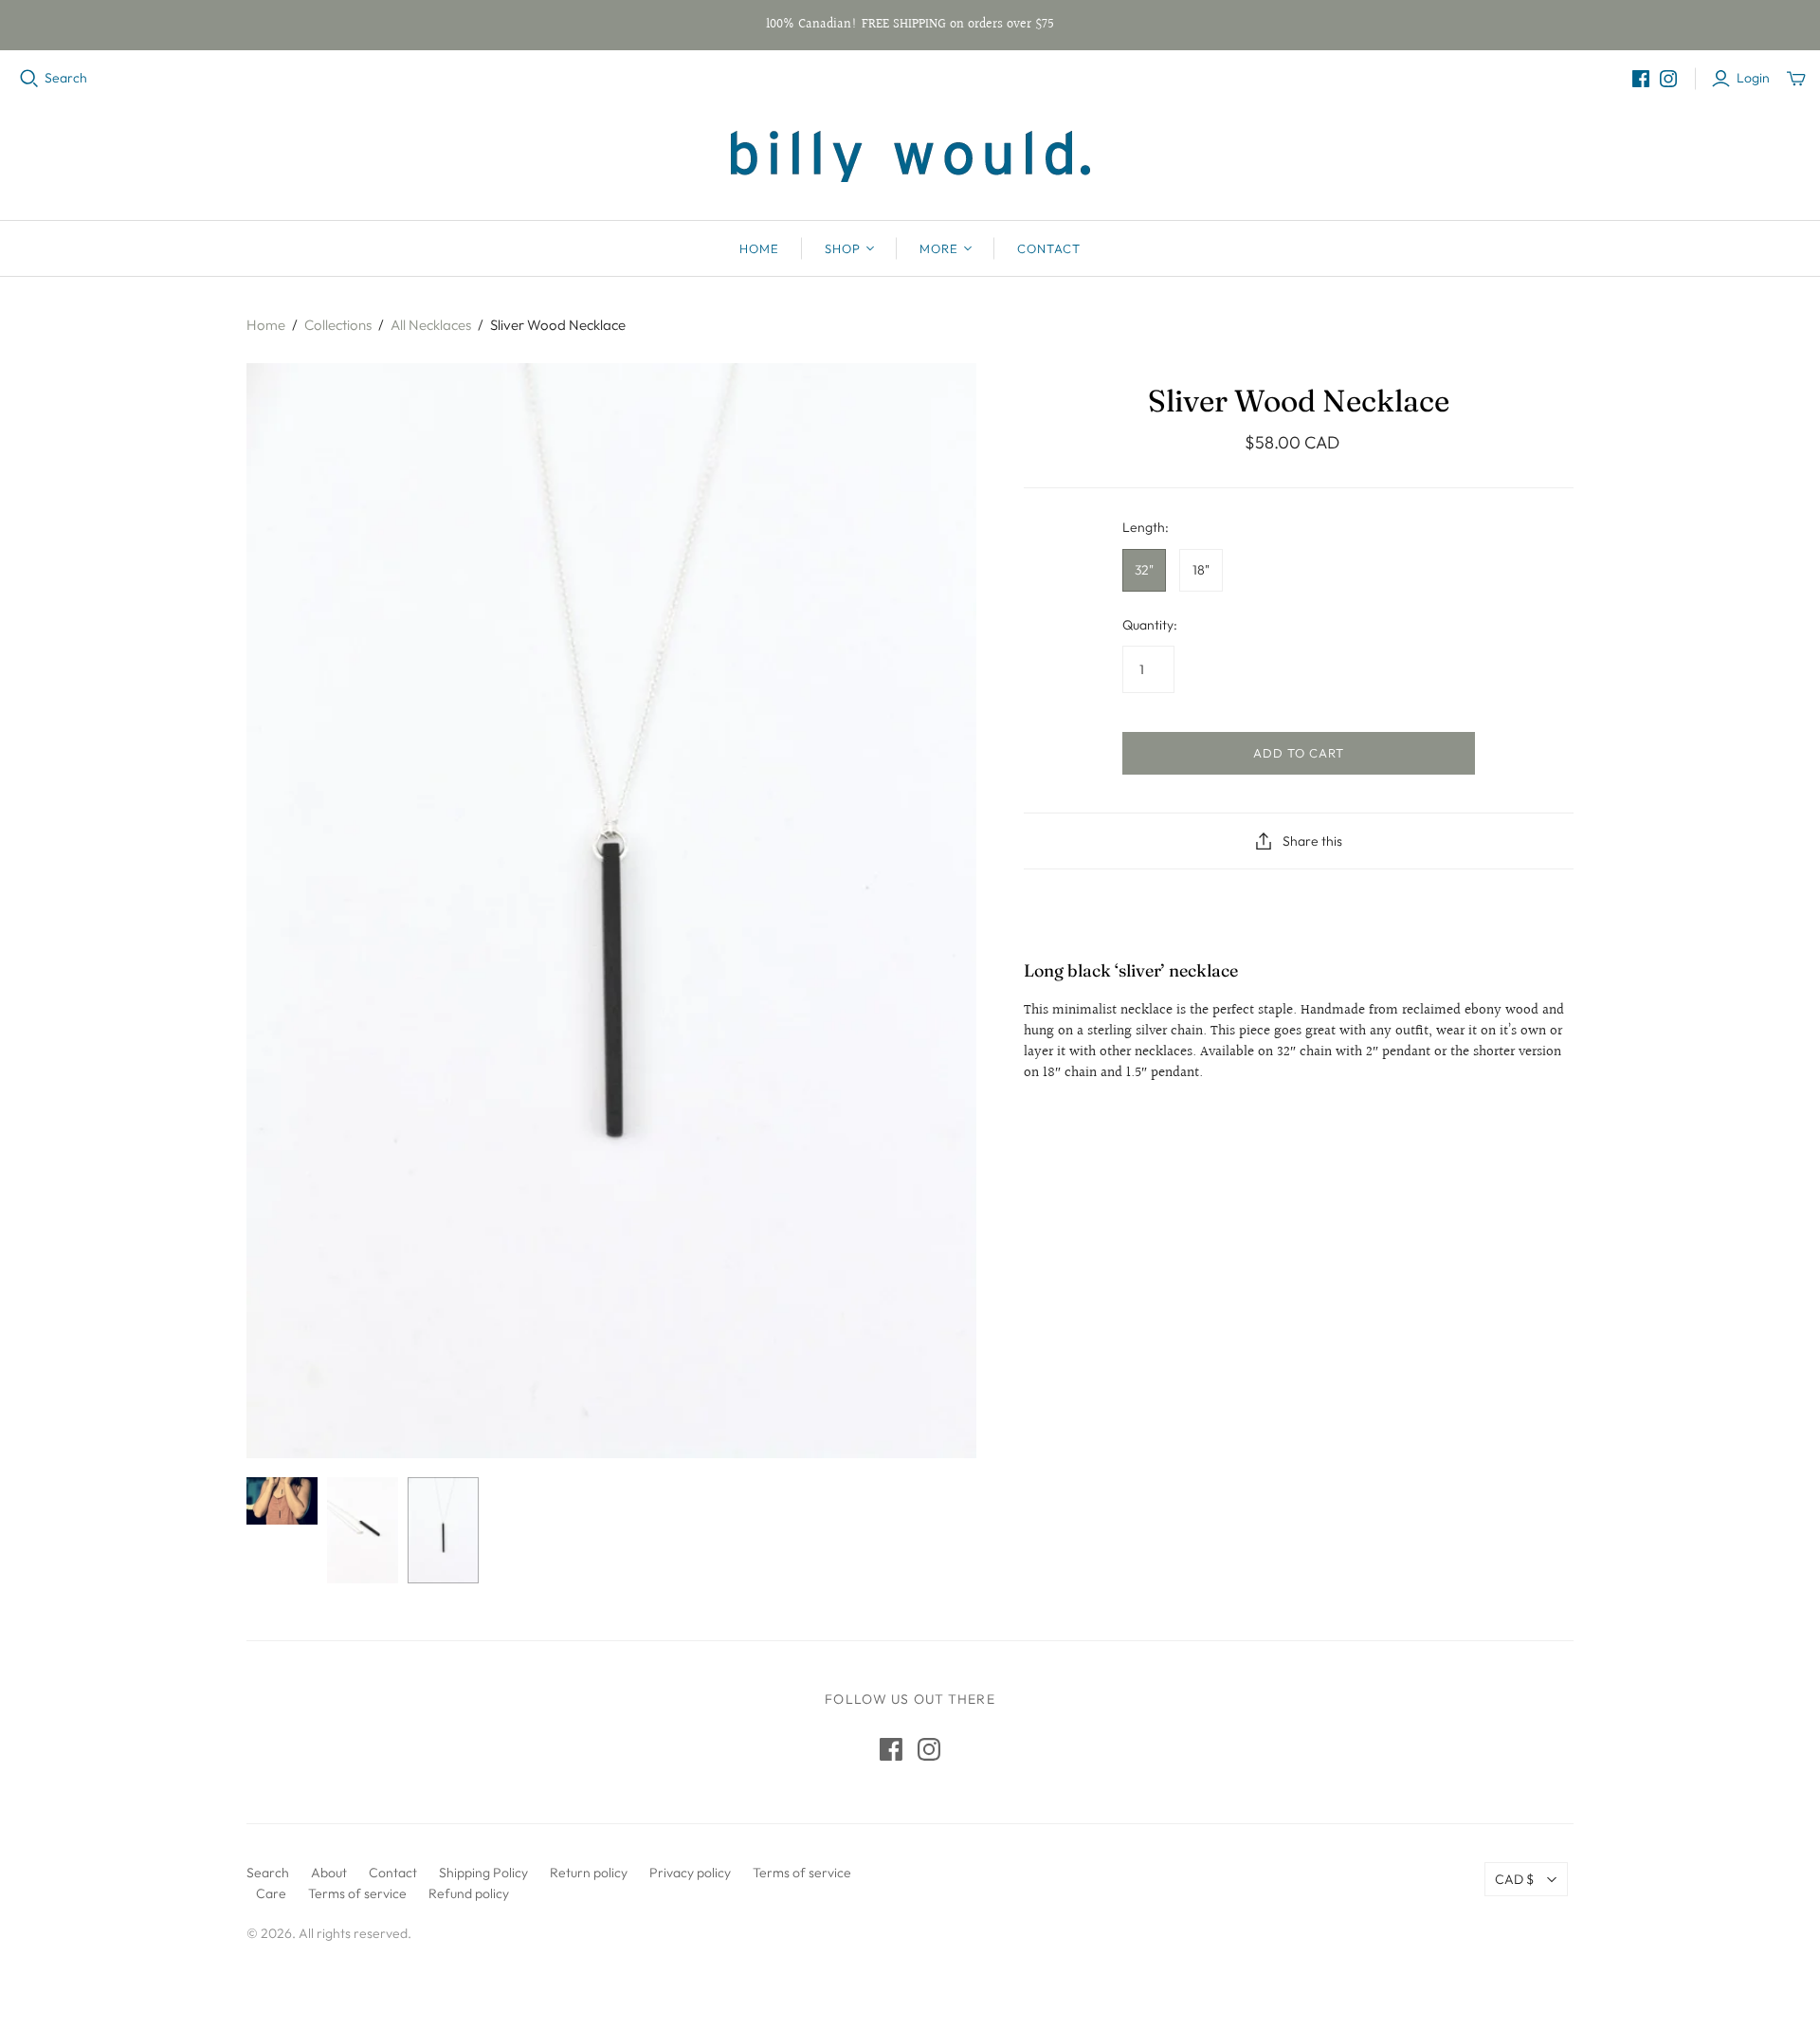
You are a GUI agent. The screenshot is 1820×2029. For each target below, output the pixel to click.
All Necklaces (431, 325)
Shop (843, 248)
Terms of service (802, 1873)
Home (759, 248)
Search (66, 78)
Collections (338, 325)
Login (1753, 78)
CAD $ (1514, 1879)
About (329, 1873)
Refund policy (469, 1893)
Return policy (589, 1873)
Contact (1049, 248)
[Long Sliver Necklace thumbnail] (282, 1501)
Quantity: (1150, 625)
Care (271, 1893)
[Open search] (29, 79)
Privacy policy (690, 1873)
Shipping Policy (483, 1873)
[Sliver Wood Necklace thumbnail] (363, 1530)
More (939, 248)
